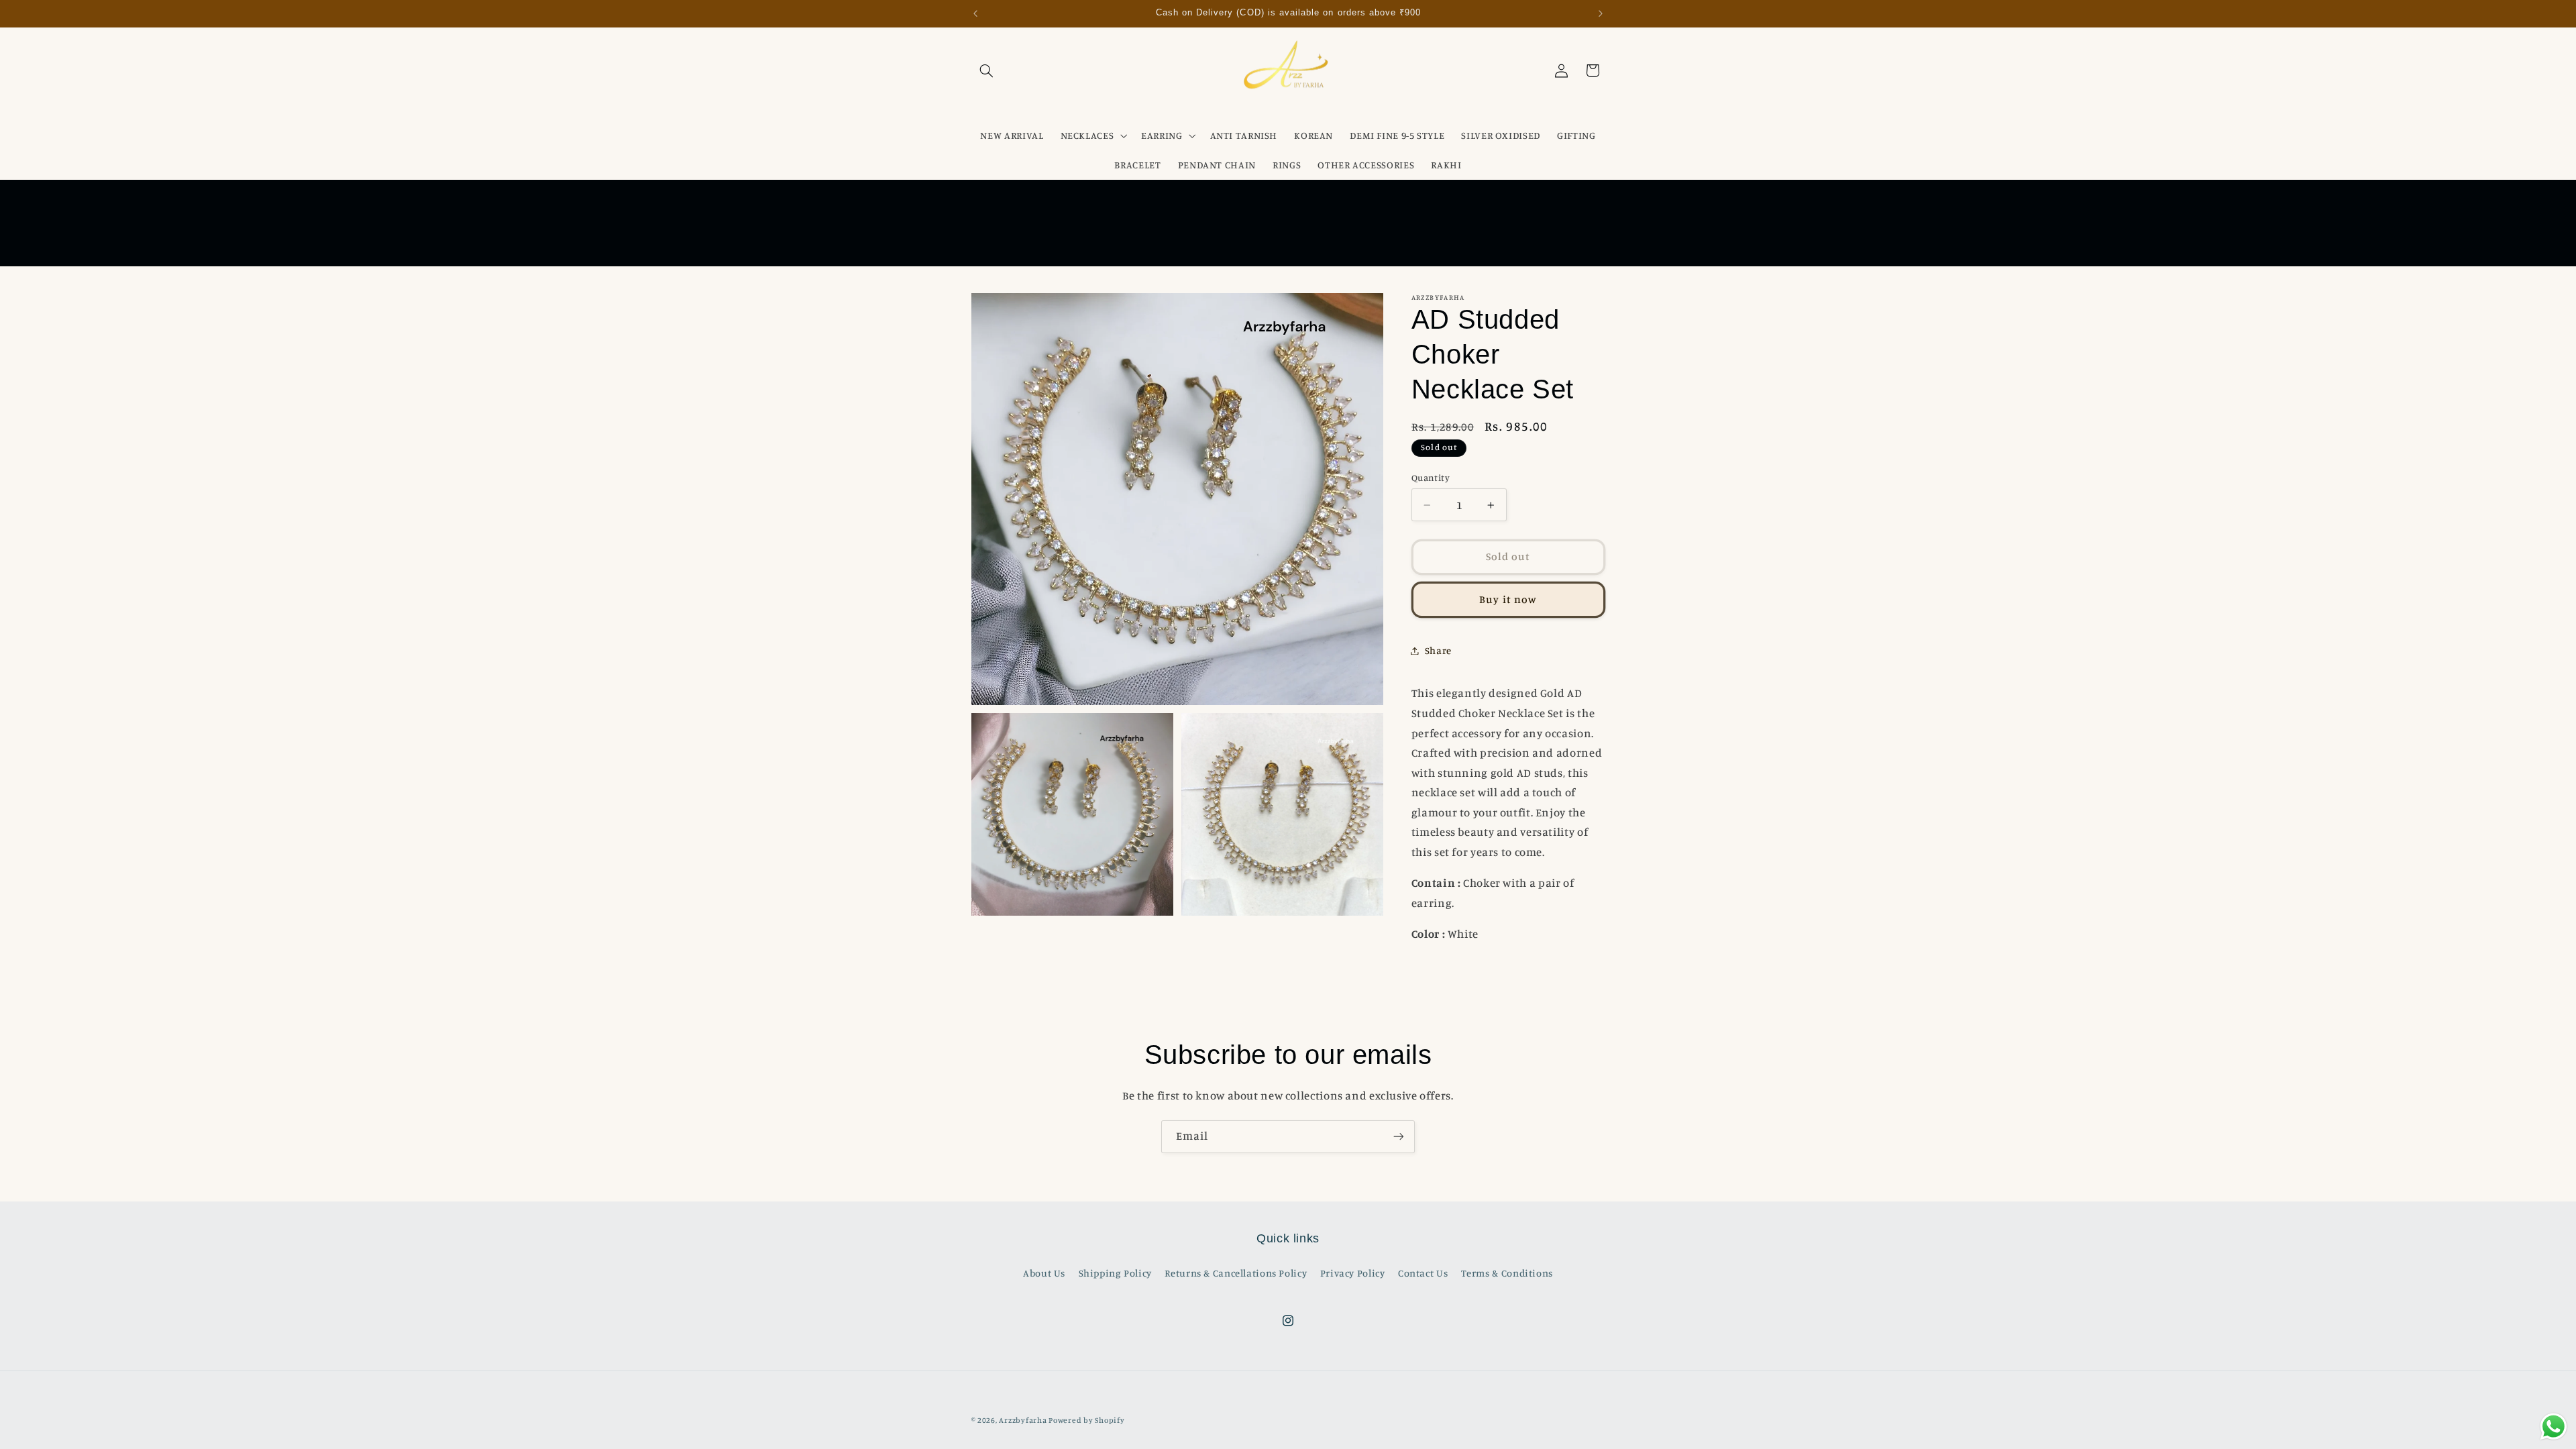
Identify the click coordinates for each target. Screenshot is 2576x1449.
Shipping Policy (1115, 1273)
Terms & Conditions (1507, 1273)
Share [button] (1438, 650)
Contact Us (1423, 1273)
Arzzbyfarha (1023, 1420)
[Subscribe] (1399, 1137)
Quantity (1431, 478)
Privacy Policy (1353, 1273)
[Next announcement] (1601, 13)
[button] (987, 70)
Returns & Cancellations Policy (1236, 1273)
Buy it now (1508, 599)
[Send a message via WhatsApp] (2554, 1427)
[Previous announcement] (975, 13)
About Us (1044, 1273)
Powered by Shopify (1086, 1420)
